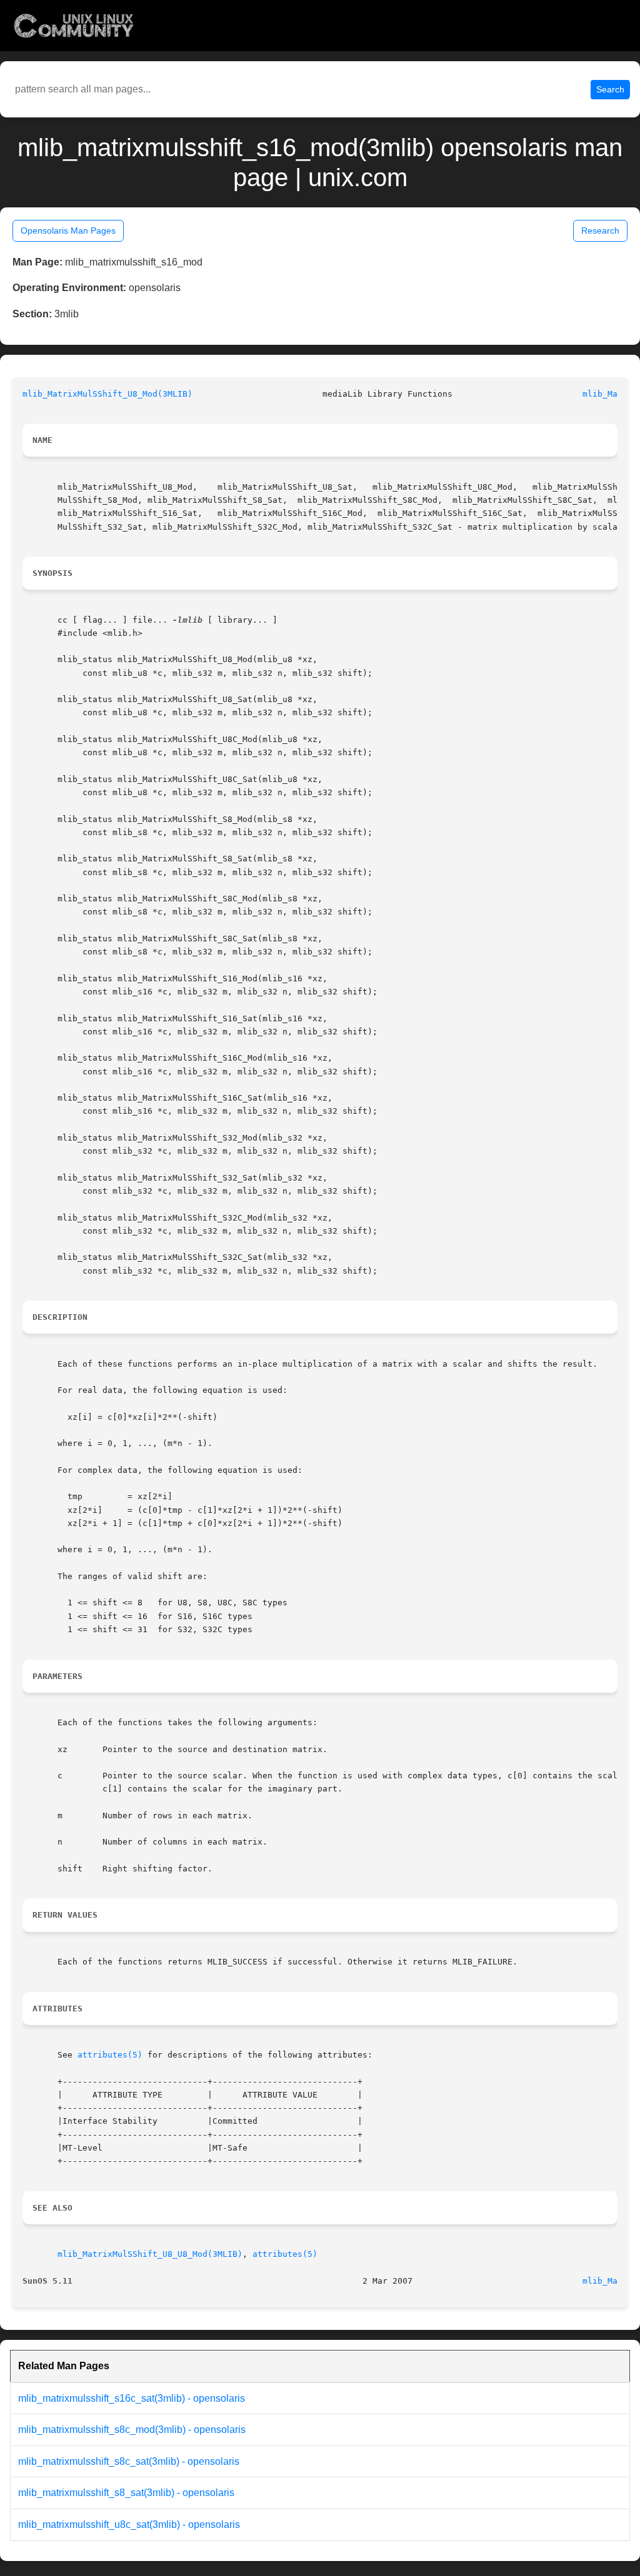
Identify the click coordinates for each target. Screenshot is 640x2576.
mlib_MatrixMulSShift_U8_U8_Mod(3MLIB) (150, 2254)
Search (610, 89)
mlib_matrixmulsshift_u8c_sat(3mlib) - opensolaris (129, 2524)
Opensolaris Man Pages (68, 230)
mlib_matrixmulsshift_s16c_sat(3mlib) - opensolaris (132, 2398)
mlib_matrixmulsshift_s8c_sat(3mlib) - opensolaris (129, 2461)
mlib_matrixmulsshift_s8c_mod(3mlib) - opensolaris (132, 2430)
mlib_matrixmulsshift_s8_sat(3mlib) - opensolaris (126, 2493)
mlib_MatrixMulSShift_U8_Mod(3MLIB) (107, 394)
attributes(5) (110, 2055)
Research (600, 230)
